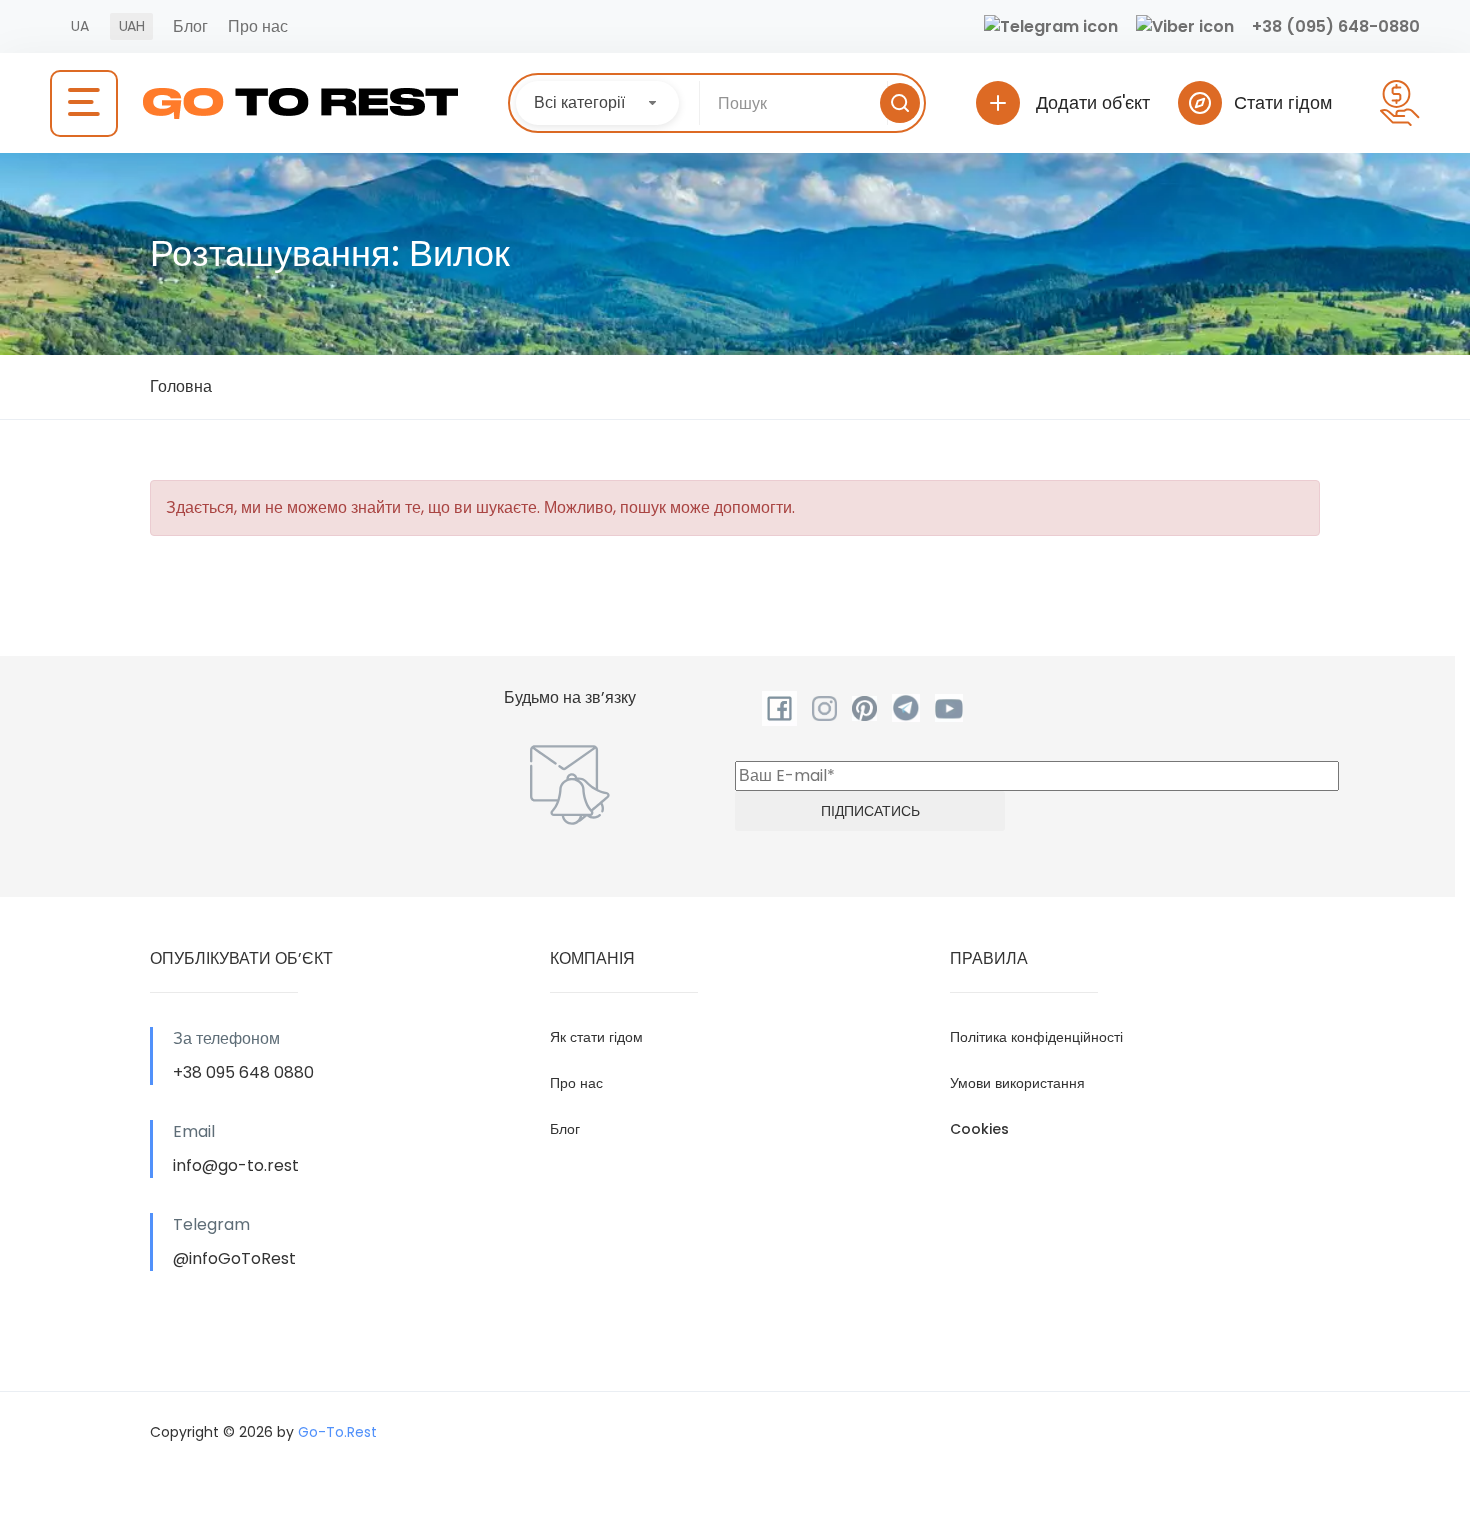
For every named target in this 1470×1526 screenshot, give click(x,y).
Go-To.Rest (337, 1432)
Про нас (258, 26)
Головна (181, 386)
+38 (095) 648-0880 (1336, 26)
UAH (131, 26)
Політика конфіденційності (1036, 1037)
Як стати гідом (596, 1037)
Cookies (979, 1129)
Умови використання (1017, 1083)
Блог (190, 26)
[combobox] (597, 103)
